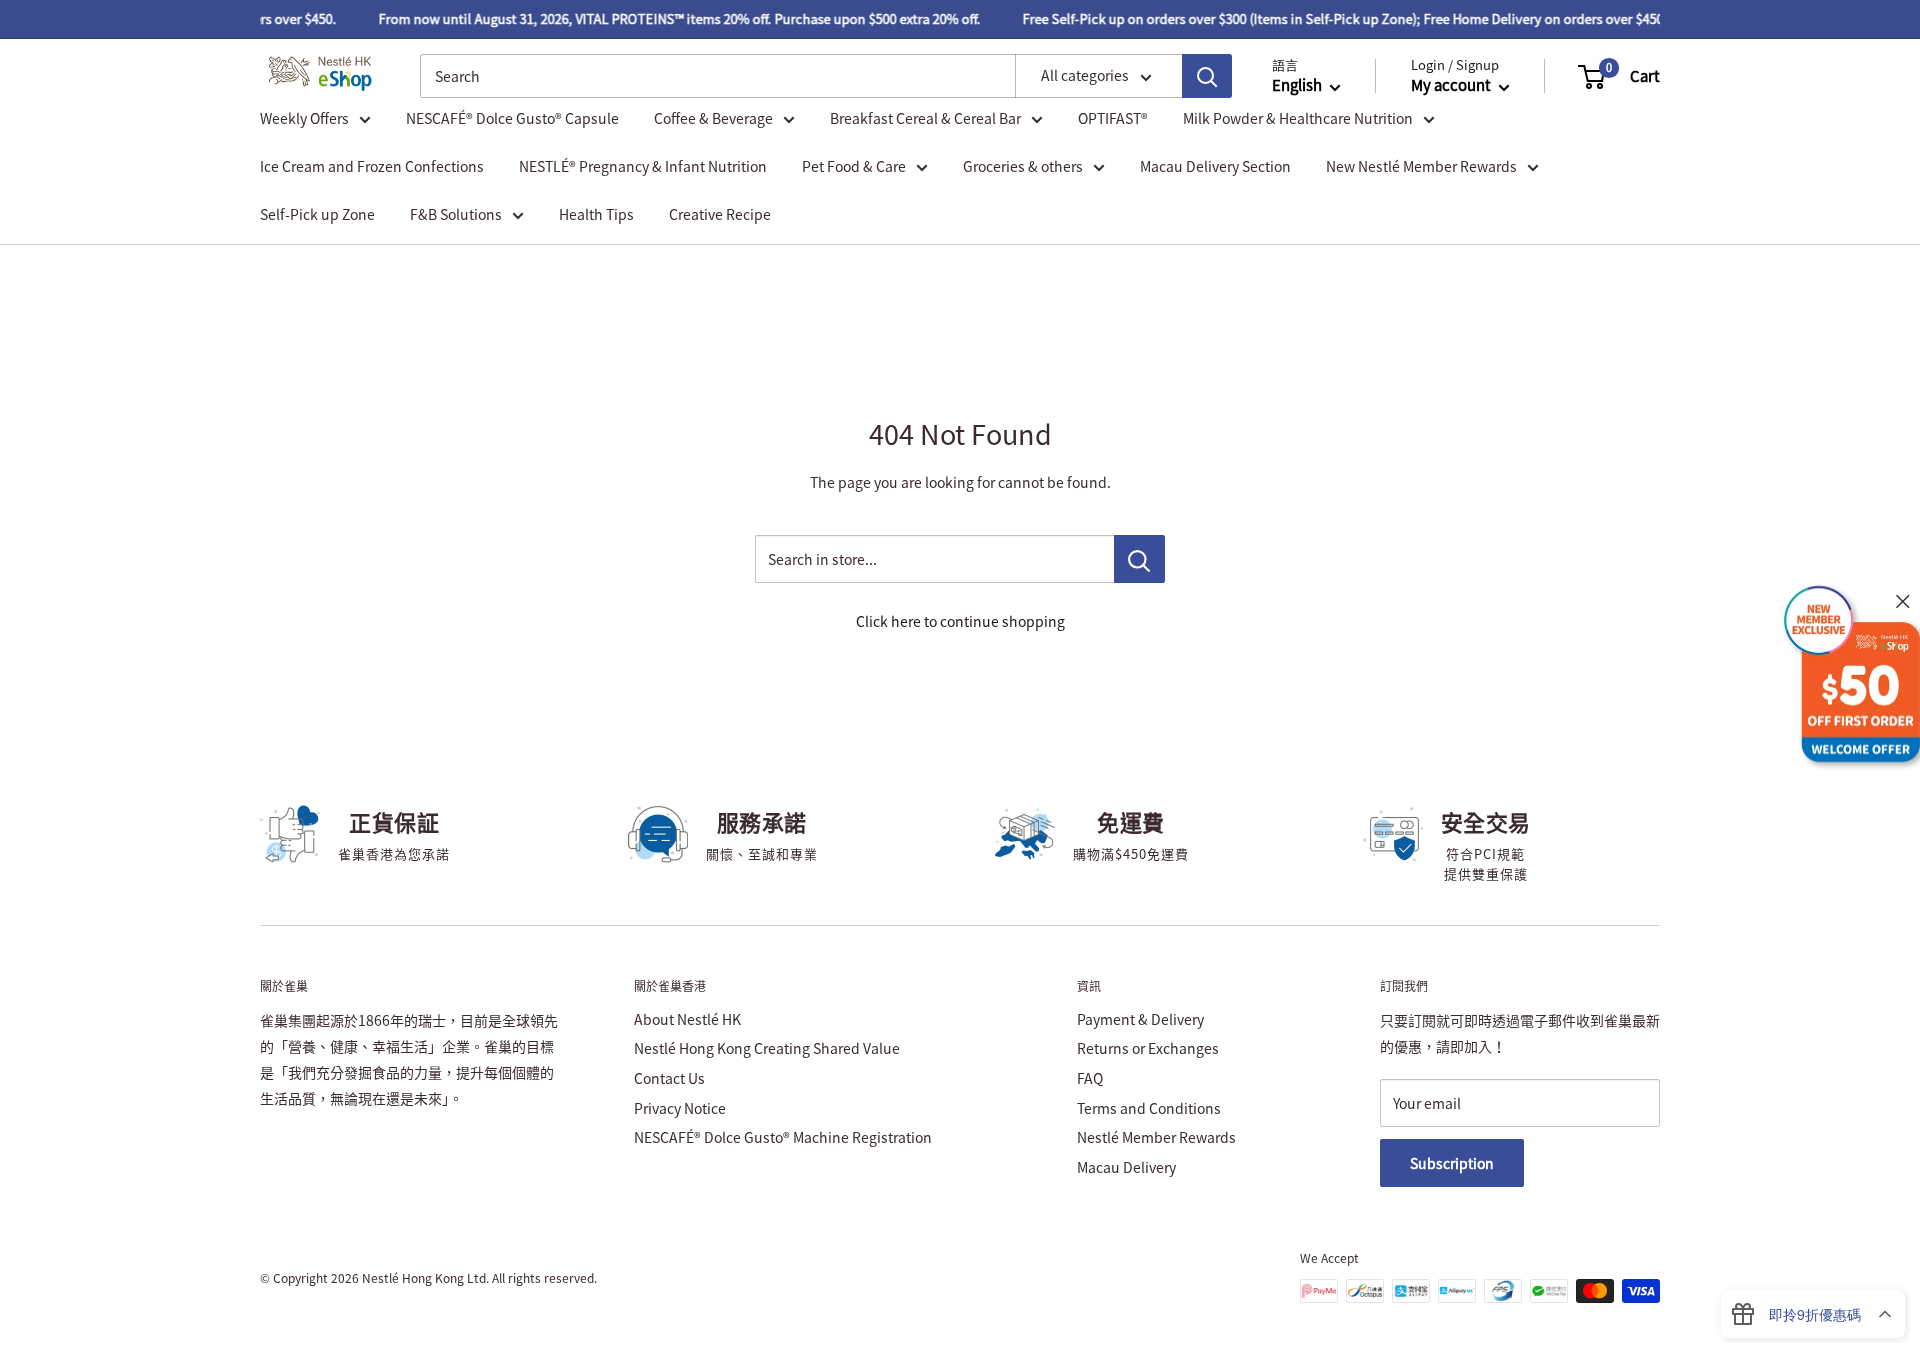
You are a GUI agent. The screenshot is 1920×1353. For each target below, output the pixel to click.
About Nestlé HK (687, 1019)
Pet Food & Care (854, 166)
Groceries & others (1023, 166)
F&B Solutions (456, 214)
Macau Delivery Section (1215, 166)
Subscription (1452, 1163)
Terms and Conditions (1149, 1108)
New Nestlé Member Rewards (1421, 166)
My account (1452, 86)
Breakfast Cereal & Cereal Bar (925, 118)
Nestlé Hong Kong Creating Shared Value (767, 1048)
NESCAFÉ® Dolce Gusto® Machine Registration (783, 1137)
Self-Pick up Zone (317, 214)
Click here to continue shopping (960, 621)
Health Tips (596, 214)
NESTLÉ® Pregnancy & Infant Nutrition (643, 166)
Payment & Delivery (1140, 1019)
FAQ (1090, 1078)
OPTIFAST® (1113, 118)
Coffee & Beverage (713, 118)
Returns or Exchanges (1148, 1048)
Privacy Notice (680, 1108)
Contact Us (669, 1078)
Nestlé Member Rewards (1156, 1137)
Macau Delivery (1126, 1167)
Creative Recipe (720, 214)
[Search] (1207, 77)
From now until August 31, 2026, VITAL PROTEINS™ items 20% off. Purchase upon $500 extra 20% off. (668, 18)
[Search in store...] (1139, 559)
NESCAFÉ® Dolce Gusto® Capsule (512, 118)
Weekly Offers (304, 118)
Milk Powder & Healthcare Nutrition (1298, 118)
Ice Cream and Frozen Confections (372, 166)
